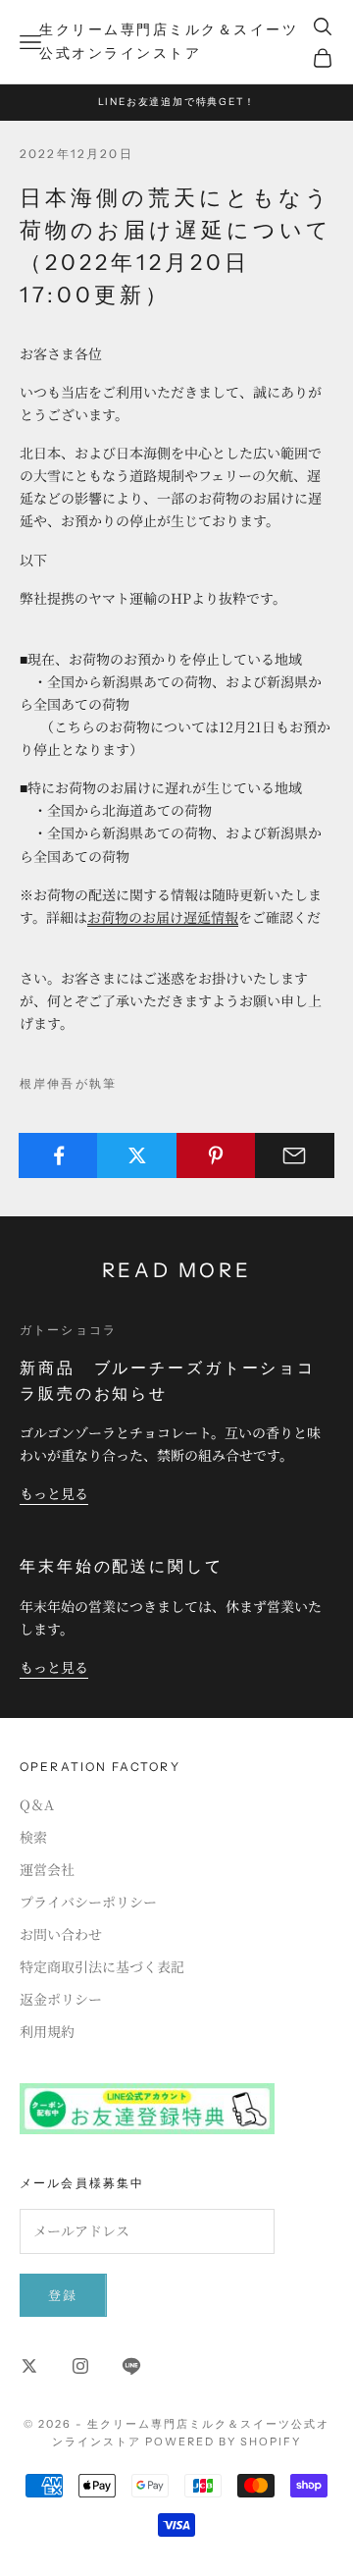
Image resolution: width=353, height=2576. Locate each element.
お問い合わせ (61, 1934)
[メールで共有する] (295, 1155)
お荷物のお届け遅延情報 (163, 917)
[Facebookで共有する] (58, 1155)
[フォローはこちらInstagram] (80, 2366)
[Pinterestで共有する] (216, 1155)
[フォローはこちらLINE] (131, 2366)
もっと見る (54, 1493)
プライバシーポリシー (88, 1902)
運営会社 (47, 1869)
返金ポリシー (61, 1999)
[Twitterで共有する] (137, 1155)
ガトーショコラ (68, 1330)
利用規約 (47, 2031)
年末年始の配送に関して (122, 1566)
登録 (63, 2295)
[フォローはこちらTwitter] (29, 2366)
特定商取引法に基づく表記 (102, 1966)
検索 (33, 1837)
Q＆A (37, 1804)
